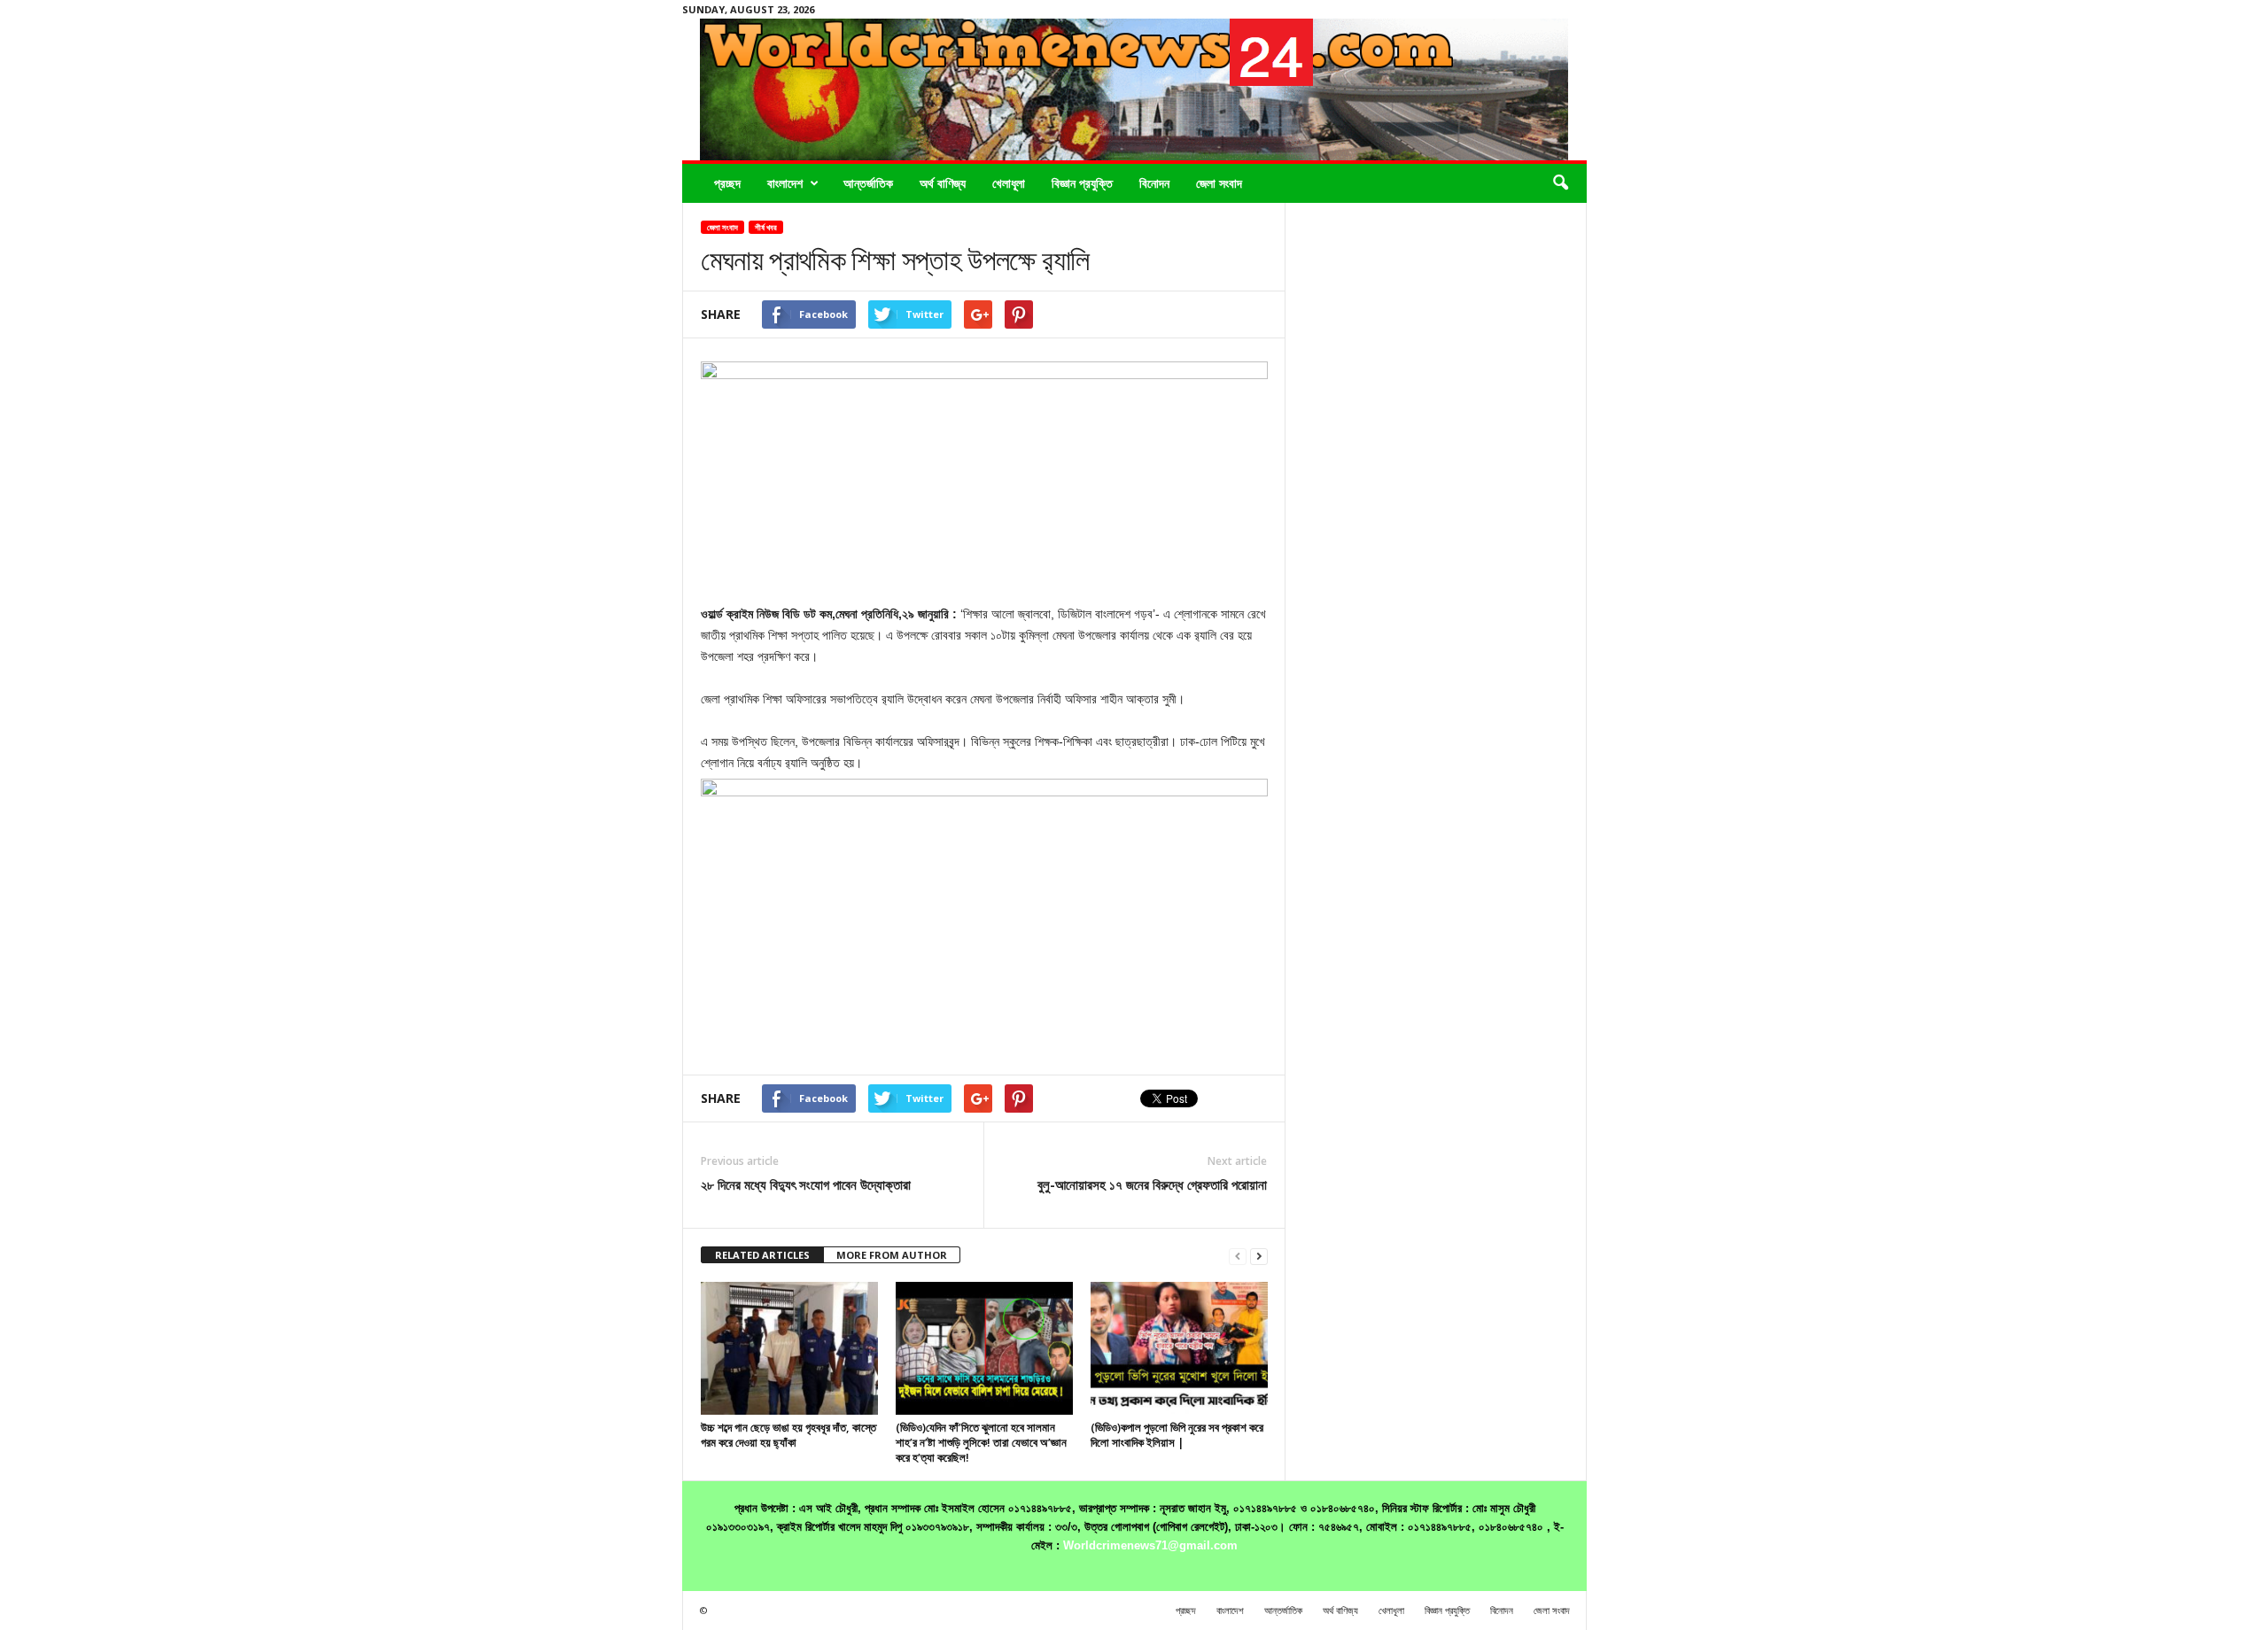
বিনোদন (1154, 183)
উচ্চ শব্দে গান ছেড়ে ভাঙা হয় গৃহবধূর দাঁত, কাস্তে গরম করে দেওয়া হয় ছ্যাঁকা (788, 1435)
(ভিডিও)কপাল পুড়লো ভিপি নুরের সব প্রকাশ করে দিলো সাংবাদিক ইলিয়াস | (1177, 1435)
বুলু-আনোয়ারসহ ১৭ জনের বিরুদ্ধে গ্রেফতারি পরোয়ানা (1152, 1184)
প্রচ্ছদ (727, 183)
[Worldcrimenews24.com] (1134, 89)
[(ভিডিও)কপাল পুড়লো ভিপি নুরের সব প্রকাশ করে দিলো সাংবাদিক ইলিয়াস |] (1179, 1348)
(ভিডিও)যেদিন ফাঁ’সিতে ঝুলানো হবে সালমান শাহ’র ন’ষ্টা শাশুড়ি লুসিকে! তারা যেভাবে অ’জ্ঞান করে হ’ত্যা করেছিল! (981, 1442)
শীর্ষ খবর (766, 227)
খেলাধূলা (1009, 183)
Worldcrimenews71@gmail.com (1150, 1545)
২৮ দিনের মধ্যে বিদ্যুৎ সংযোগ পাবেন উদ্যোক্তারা (806, 1184)
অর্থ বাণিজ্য (943, 183)
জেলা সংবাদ (1219, 183)
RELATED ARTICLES (762, 1255)
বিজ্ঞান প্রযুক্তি (1082, 183)
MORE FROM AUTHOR (892, 1255)
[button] (1560, 183)
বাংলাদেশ (785, 183)
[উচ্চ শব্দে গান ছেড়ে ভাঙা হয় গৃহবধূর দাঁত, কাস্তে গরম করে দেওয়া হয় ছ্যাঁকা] (789, 1348)
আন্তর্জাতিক (868, 183)
